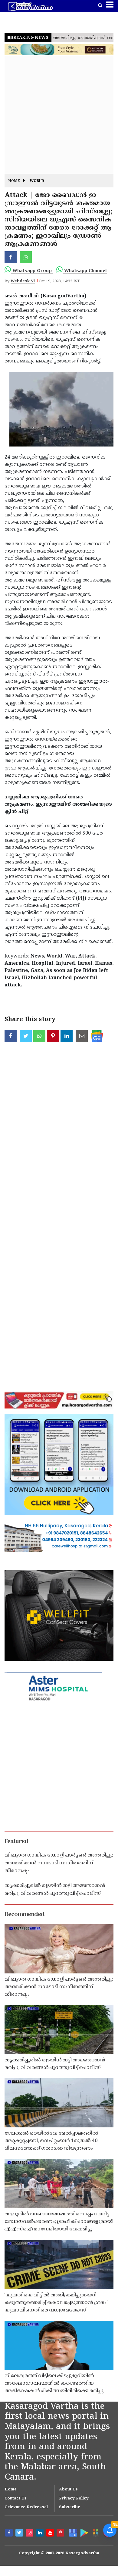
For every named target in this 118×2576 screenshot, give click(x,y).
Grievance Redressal (26, 2507)
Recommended (25, 1915)
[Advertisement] (59, 115)
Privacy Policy (74, 2499)
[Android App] (84, 2532)
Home (14, 181)
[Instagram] (30, 2534)
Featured (16, 1842)
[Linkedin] (41, 2534)
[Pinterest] (61, 2534)
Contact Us (16, 2499)
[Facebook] (10, 2534)
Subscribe (70, 2507)
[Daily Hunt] (95, 2533)
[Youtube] (51, 2534)
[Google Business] (72, 2532)
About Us (68, 2490)
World (37, 181)
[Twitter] (20, 2534)
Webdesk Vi (23, 281)
